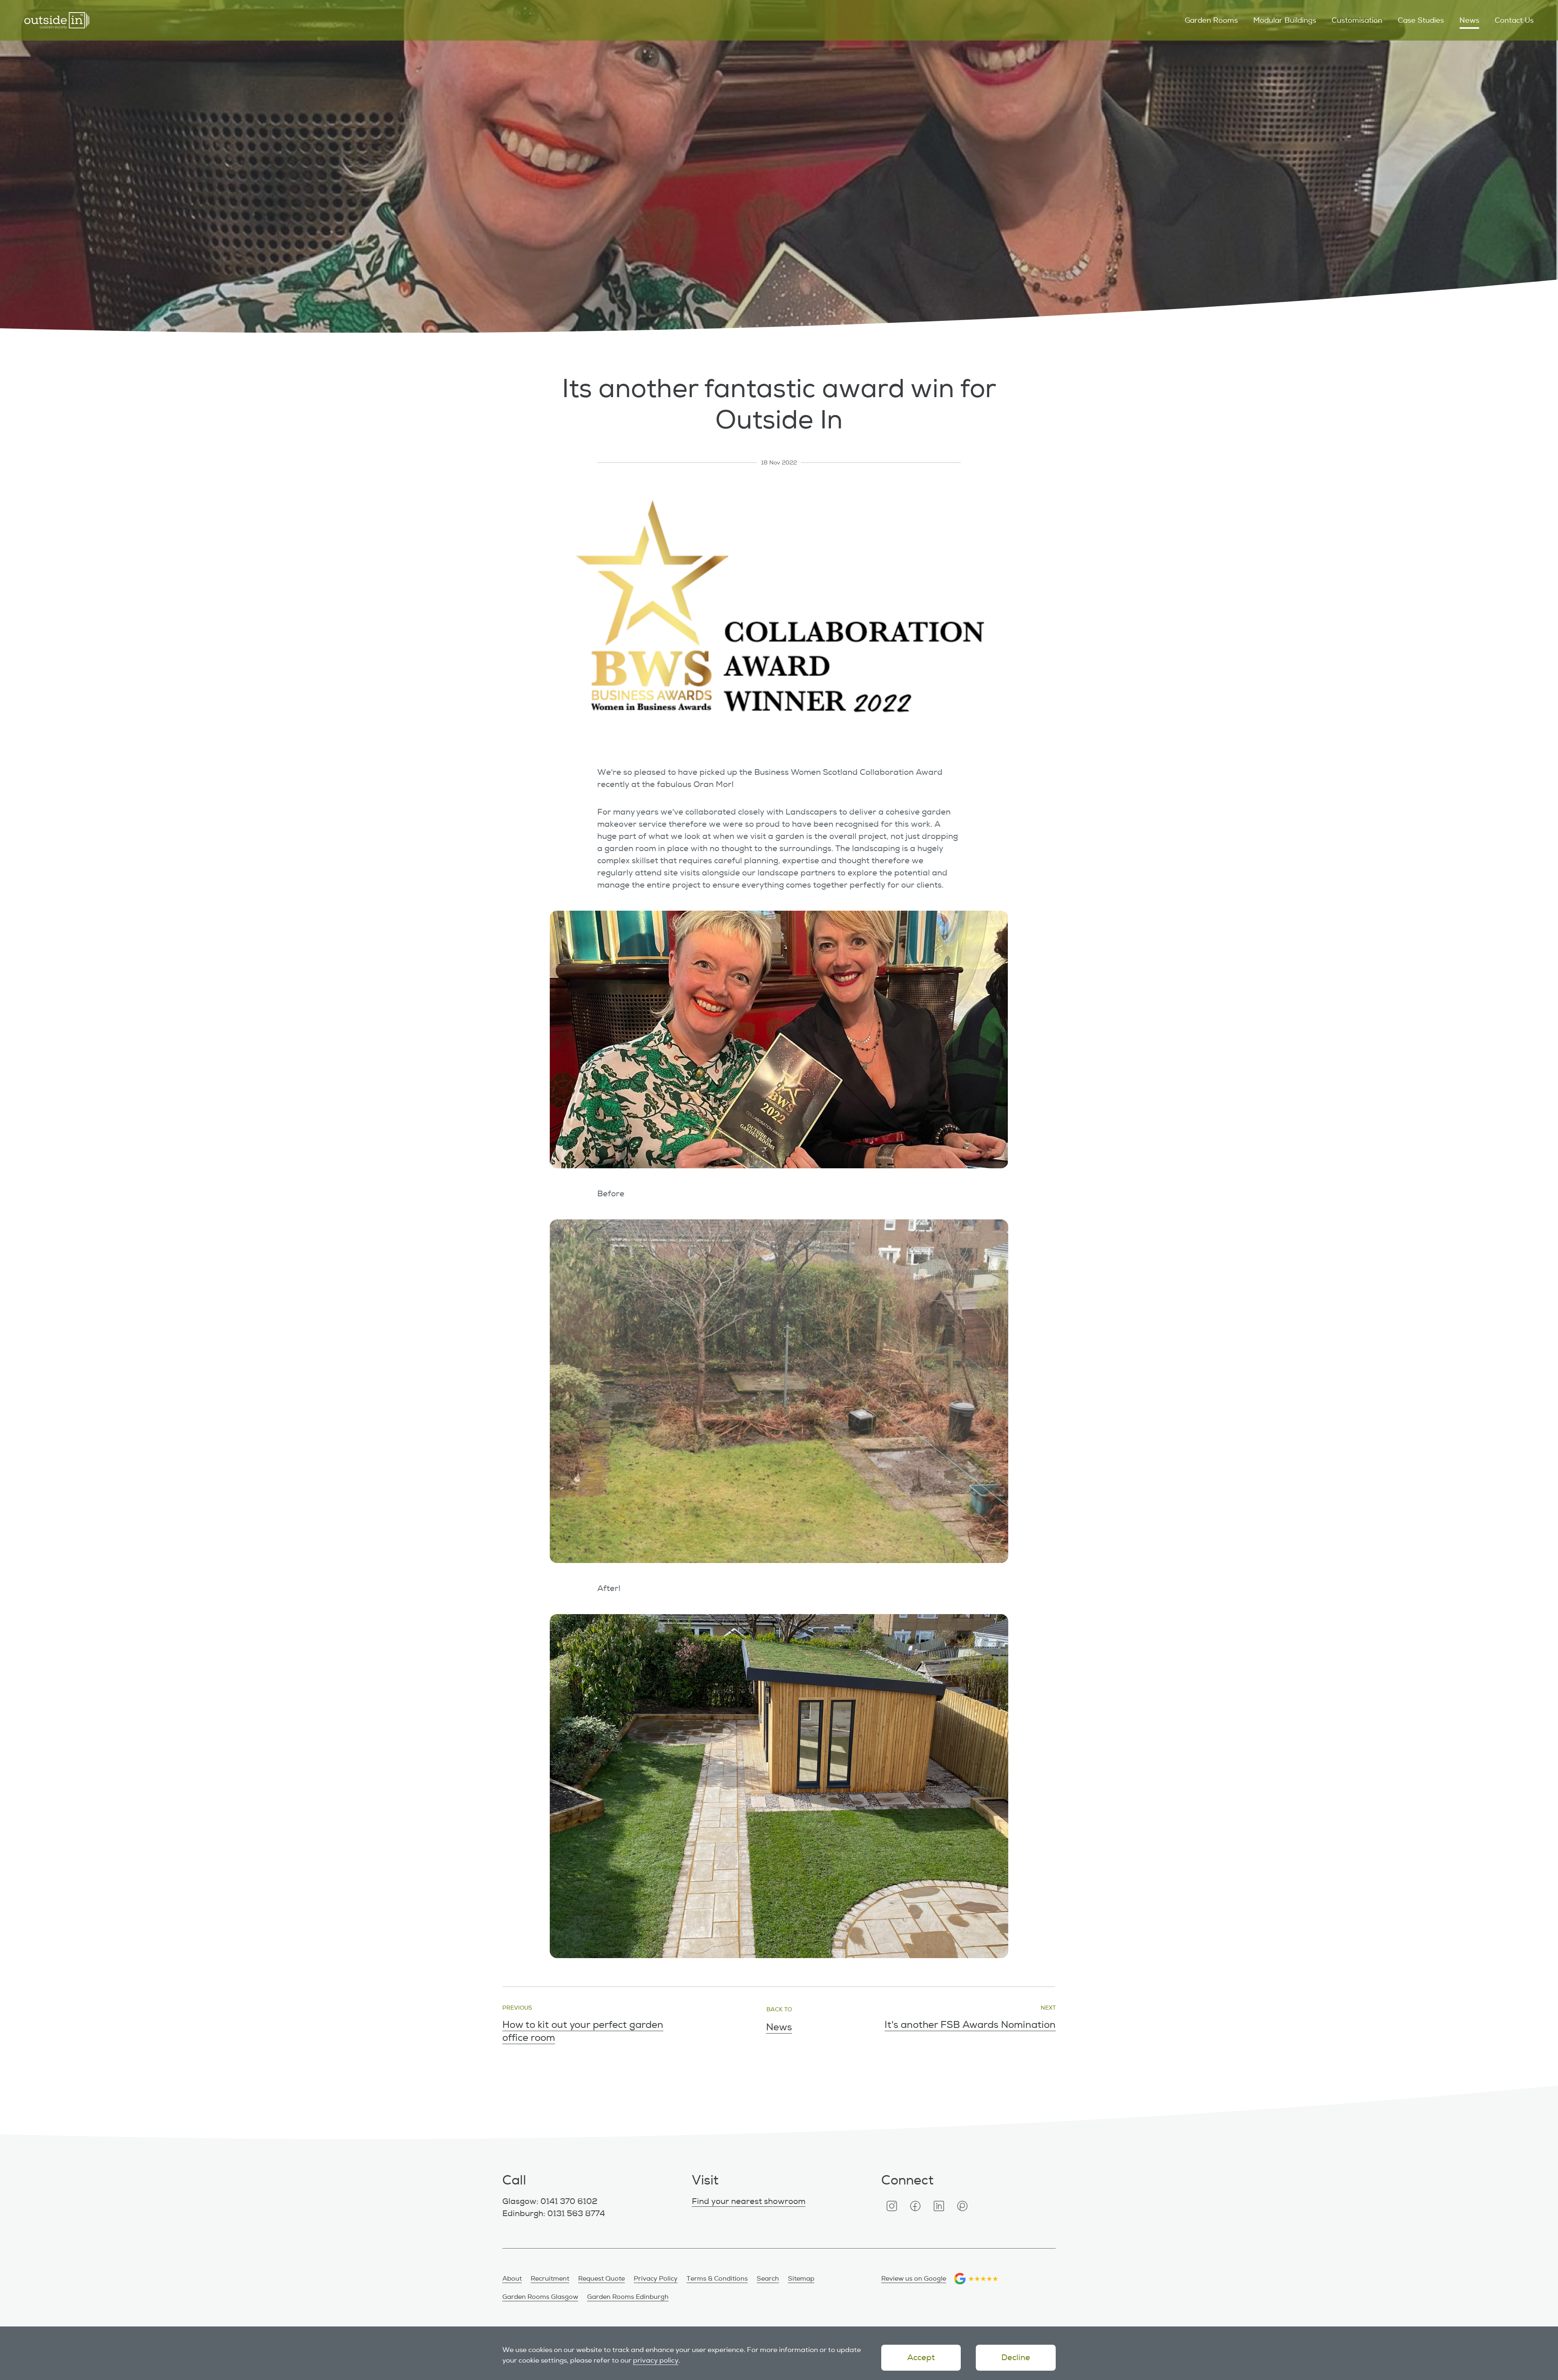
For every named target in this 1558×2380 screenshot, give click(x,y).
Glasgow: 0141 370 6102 (550, 2201)
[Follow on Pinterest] (962, 2206)
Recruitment (550, 2279)
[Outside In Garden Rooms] (57, 20)
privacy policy (656, 2360)
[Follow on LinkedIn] (939, 2206)
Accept (921, 2357)
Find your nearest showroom (749, 2201)
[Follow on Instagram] (892, 2206)
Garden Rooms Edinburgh (628, 2297)
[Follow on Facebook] (915, 2206)
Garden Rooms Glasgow (540, 2297)
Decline (1016, 2357)
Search (768, 2279)
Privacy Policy (656, 2279)
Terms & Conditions (717, 2279)
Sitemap (801, 2279)
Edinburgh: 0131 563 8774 (554, 2213)
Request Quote (601, 2279)
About (512, 2279)
